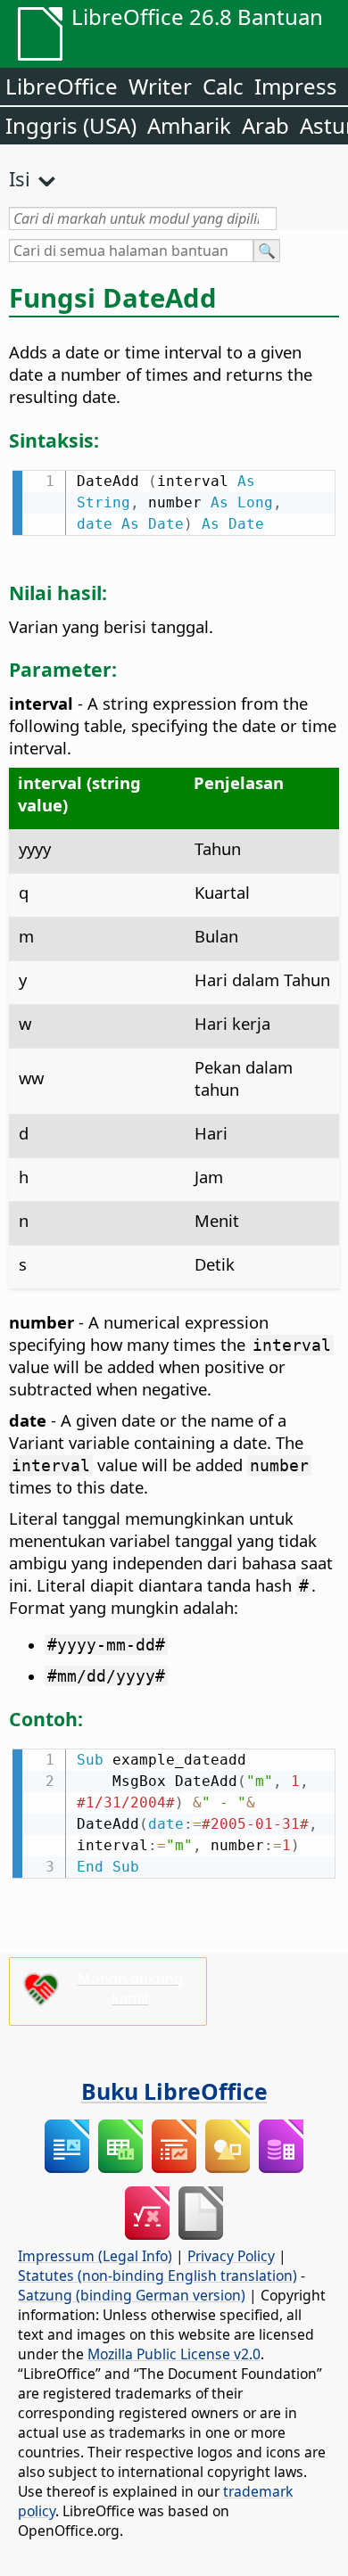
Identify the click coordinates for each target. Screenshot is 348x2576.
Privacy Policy (231, 2256)
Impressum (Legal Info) (95, 2256)
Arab (265, 125)
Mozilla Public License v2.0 (174, 2354)
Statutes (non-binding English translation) (157, 2276)
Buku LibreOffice (174, 2091)
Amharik (189, 125)
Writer (160, 86)
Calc (223, 86)
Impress (296, 86)
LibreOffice (62, 86)
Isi (20, 178)
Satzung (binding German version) (132, 2295)
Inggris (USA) (71, 125)
